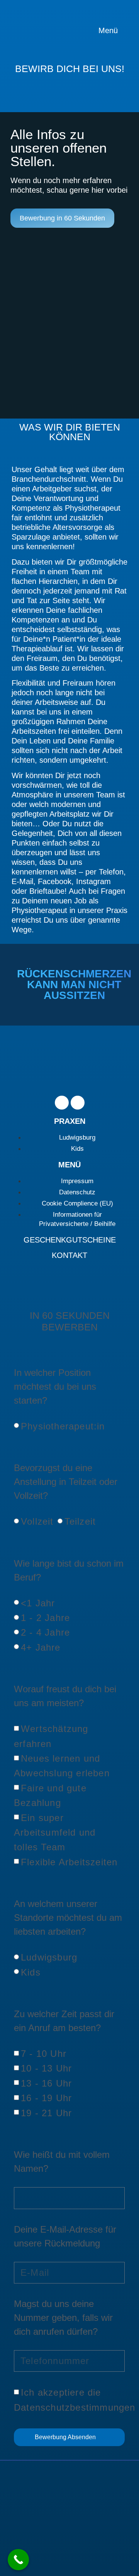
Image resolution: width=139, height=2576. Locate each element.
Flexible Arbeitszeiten (69, 1862)
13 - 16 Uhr (46, 2083)
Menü (109, 30)
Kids (31, 1972)
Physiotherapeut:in (63, 1426)
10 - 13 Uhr (46, 2068)
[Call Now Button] (18, 2560)
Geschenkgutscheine (70, 1240)
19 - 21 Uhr (46, 2113)
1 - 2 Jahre (45, 1618)
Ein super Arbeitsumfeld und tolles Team (55, 1833)
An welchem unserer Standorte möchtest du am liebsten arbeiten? (68, 1918)
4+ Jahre (41, 1647)
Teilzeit (80, 1521)
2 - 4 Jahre (45, 1632)
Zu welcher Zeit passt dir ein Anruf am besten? (64, 2021)
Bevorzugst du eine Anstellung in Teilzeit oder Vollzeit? (66, 1482)
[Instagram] (78, 1103)
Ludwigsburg (49, 1957)
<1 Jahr (38, 1603)
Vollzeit (37, 1521)
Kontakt (69, 1255)
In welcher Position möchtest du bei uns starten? (55, 1386)
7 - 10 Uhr (44, 2054)
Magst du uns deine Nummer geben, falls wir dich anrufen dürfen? (63, 2318)
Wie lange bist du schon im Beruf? (69, 1570)
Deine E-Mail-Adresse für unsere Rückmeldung (65, 2236)
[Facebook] (62, 1103)
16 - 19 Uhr (46, 2098)
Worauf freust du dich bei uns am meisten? (65, 1696)
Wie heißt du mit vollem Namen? (62, 2162)
